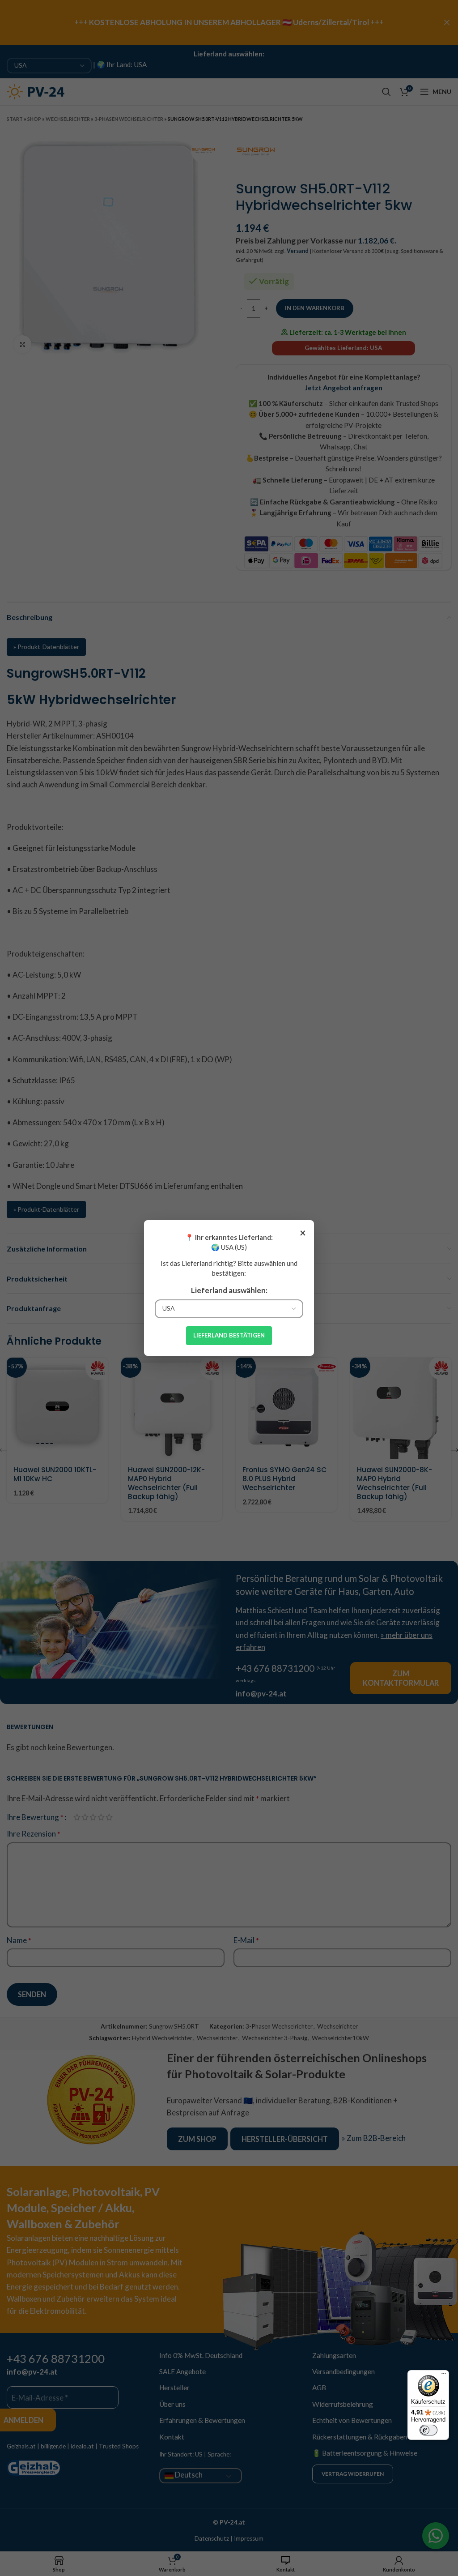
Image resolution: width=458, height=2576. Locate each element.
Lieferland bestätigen (229, 1335)
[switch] (428, 2430)
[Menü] (444, 2375)
